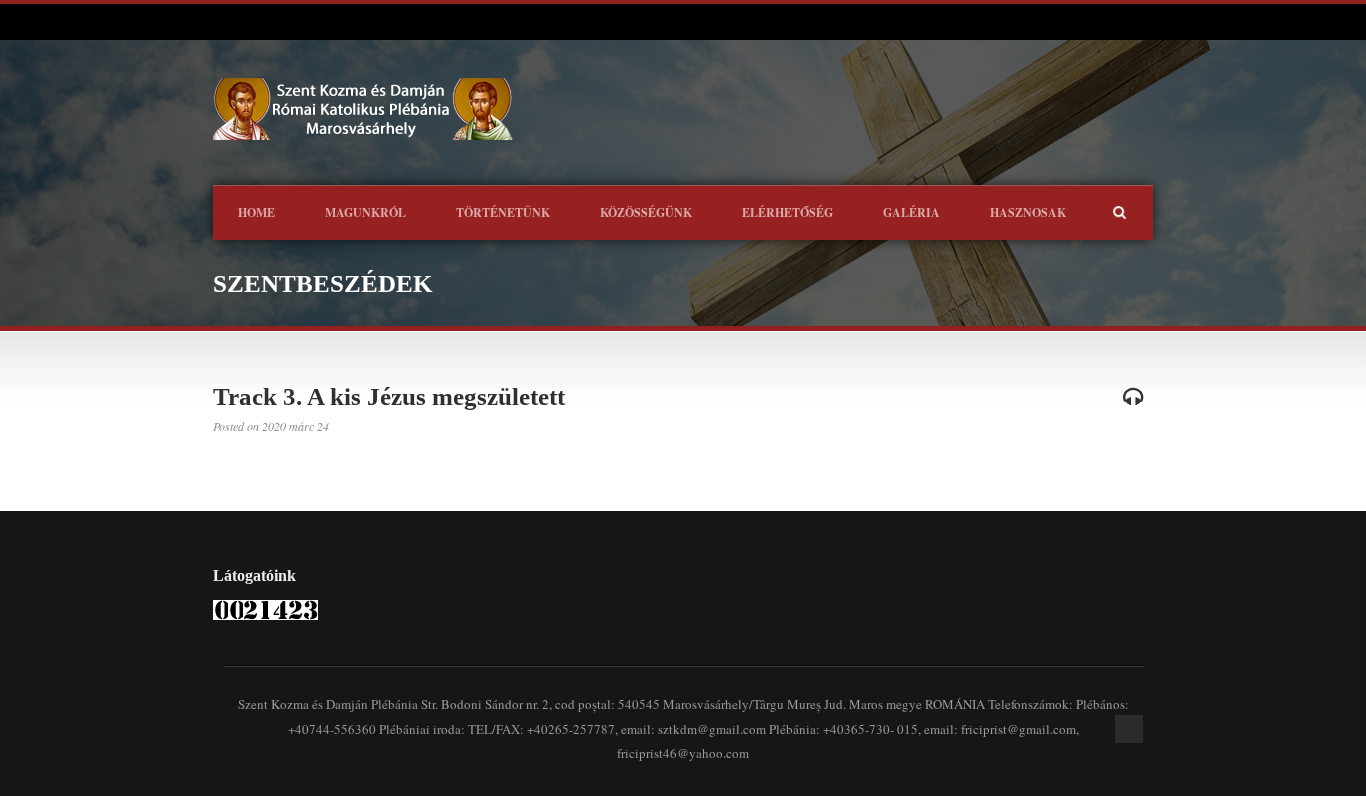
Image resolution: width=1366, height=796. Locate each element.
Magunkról (365, 212)
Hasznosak (1028, 212)
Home (256, 212)
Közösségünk (646, 212)
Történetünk (503, 212)
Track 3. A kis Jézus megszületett (389, 396)
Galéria (911, 212)
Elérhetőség (787, 212)
